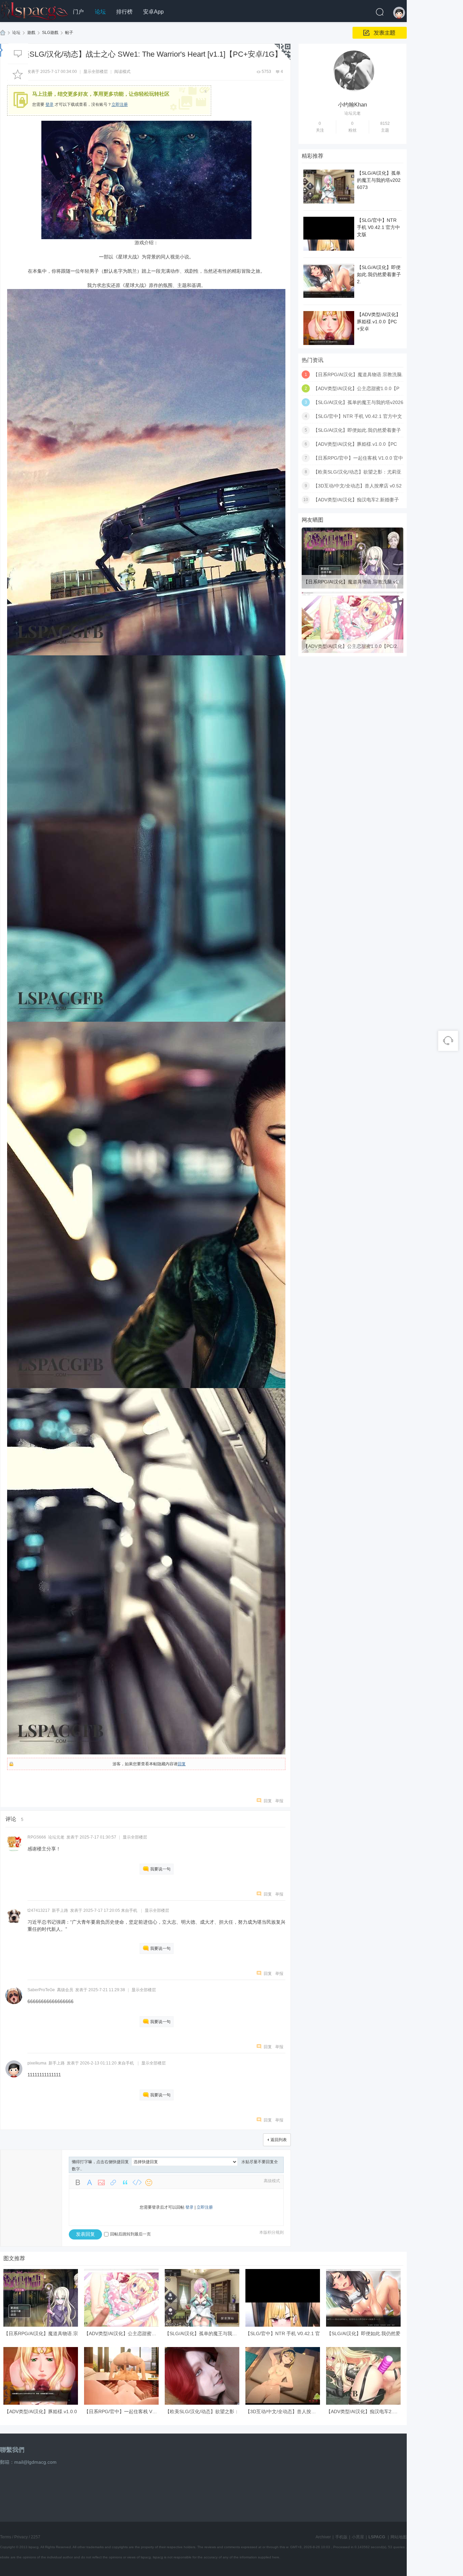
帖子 (69, 33)
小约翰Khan (353, 105)
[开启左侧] (2, 50)
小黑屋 (358, 2537)
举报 (279, 1801)
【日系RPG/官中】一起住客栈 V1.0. (122, 2411)
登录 (49, 104)
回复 (182, 1764)
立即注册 (120, 104)
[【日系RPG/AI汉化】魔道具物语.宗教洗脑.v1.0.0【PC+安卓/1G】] (353, 587)
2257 (36, 2537)
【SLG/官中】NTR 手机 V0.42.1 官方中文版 (378, 227)
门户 (78, 12)
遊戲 (31, 33)
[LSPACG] (34, 10)
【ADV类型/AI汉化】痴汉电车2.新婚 (364, 2411)
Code (137, 2183)
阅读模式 (122, 72)
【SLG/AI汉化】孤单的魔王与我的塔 (203, 2333)
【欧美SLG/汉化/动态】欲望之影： (202, 2411)
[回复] (18, 54)
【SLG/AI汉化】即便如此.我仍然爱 (364, 2333)
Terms (6, 2537)
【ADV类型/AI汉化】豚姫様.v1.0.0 (41, 2411)
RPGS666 (37, 1837)
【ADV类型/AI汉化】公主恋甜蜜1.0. (122, 2333)
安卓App (153, 12)
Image (101, 2183)
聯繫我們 (12, 2450)
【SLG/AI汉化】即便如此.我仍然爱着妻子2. (379, 274)
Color (89, 2183)
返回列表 (279, 2140)
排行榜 (124, 12)
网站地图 (399, 2537)
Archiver (323, 2537)
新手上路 (60, 1910)
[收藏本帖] (18, 74)
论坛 (100, 12)
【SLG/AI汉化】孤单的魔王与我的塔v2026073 (379, 180)
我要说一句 (160, 1869)
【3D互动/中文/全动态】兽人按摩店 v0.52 (357, 486)
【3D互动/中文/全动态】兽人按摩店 (283, 2411)
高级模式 (272, 2181)
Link (113, 2183)
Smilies (149, 2183)
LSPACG (3, 33)
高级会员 (65, 1990)
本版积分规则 (271, 2232)
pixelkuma (37, 2063)
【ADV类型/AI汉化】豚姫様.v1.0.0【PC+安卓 (379, 322)
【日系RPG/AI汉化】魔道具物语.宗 (41, 2333)
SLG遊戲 (50, 33)
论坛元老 (56, 1837)
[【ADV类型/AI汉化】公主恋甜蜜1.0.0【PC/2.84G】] (353, 652)
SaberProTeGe (41, 1990)
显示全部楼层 (96, 72)
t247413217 (39, 1910)
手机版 (341, 2537)
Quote (125, 2183)
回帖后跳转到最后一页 (130, 2234)
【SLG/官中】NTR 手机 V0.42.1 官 (283, 2333)
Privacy (21, 2537)
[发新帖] (380, 33)
